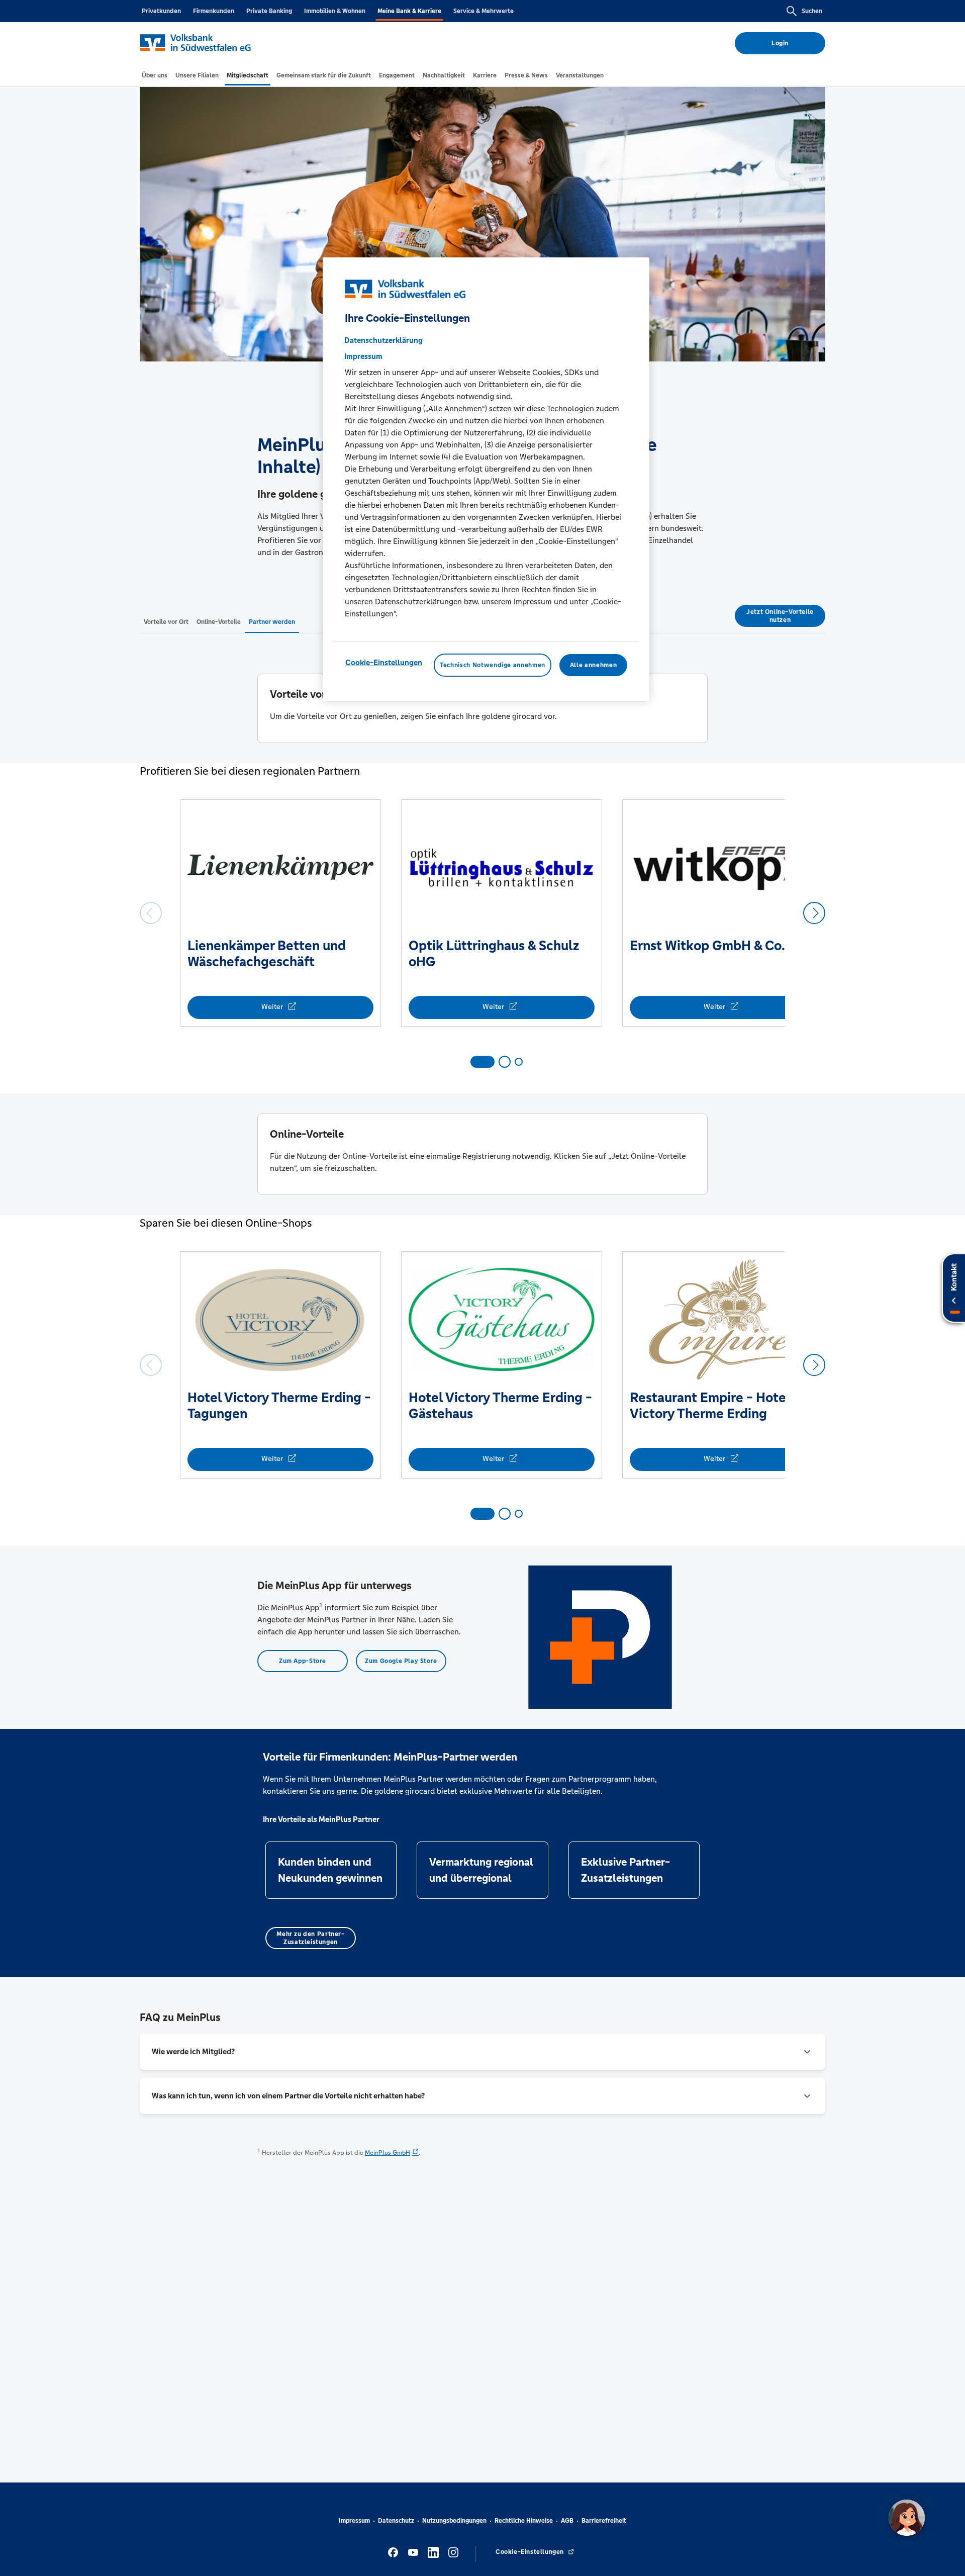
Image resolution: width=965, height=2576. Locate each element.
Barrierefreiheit (604, 2521)
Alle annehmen (593, 665)
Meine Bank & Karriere (409, 11)
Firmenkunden (214, 11)
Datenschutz (396, 2521)
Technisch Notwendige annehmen (493, 665)
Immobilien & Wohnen (335, 11)
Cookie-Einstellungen (384, 662)
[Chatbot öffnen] (907, 2518)
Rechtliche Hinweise (524, 2521)
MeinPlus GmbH (388, 2153)
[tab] (155, 75)
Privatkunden (161, 11)
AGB (567, 2521)
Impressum (354, 2521)
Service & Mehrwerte (484, 11)
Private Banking (269, 11)
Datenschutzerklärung (383, 340)
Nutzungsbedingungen (454, 2521)
